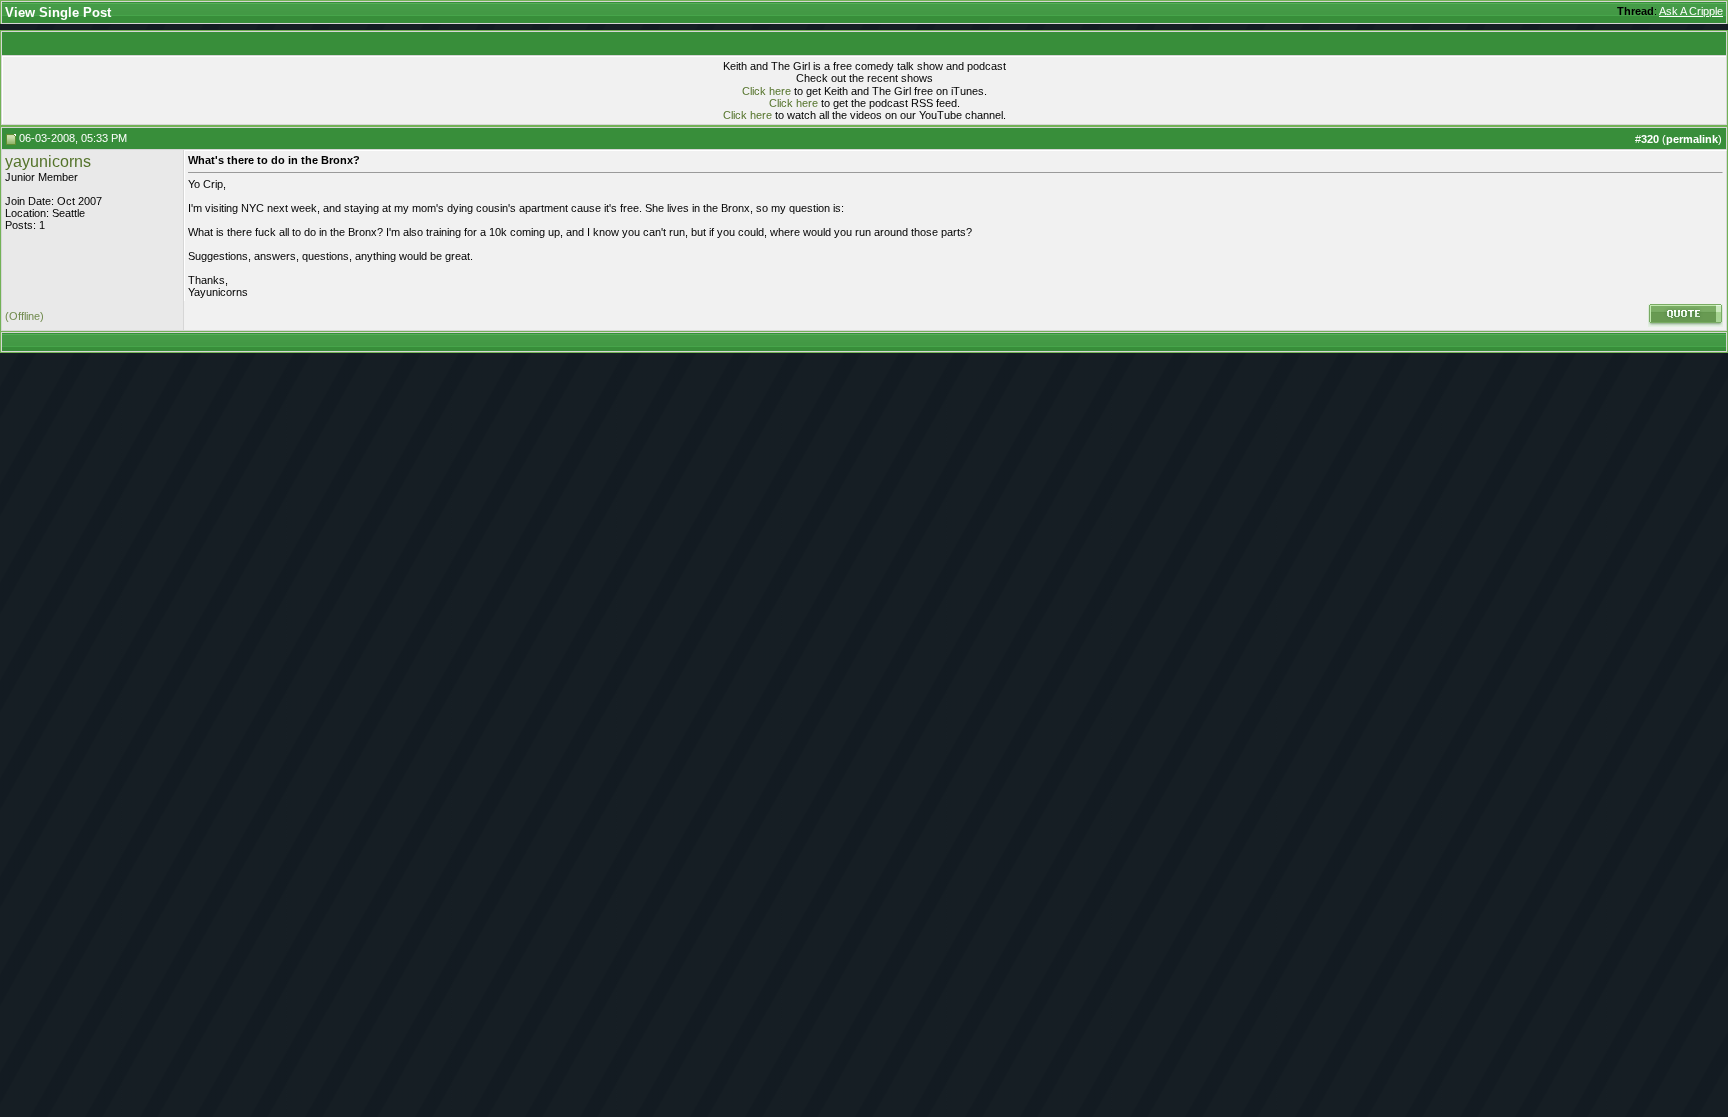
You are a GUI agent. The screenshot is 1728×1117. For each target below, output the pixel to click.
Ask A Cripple (1691, 11)
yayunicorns (48, 161)
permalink (1692, 139)
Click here (766, 91)
